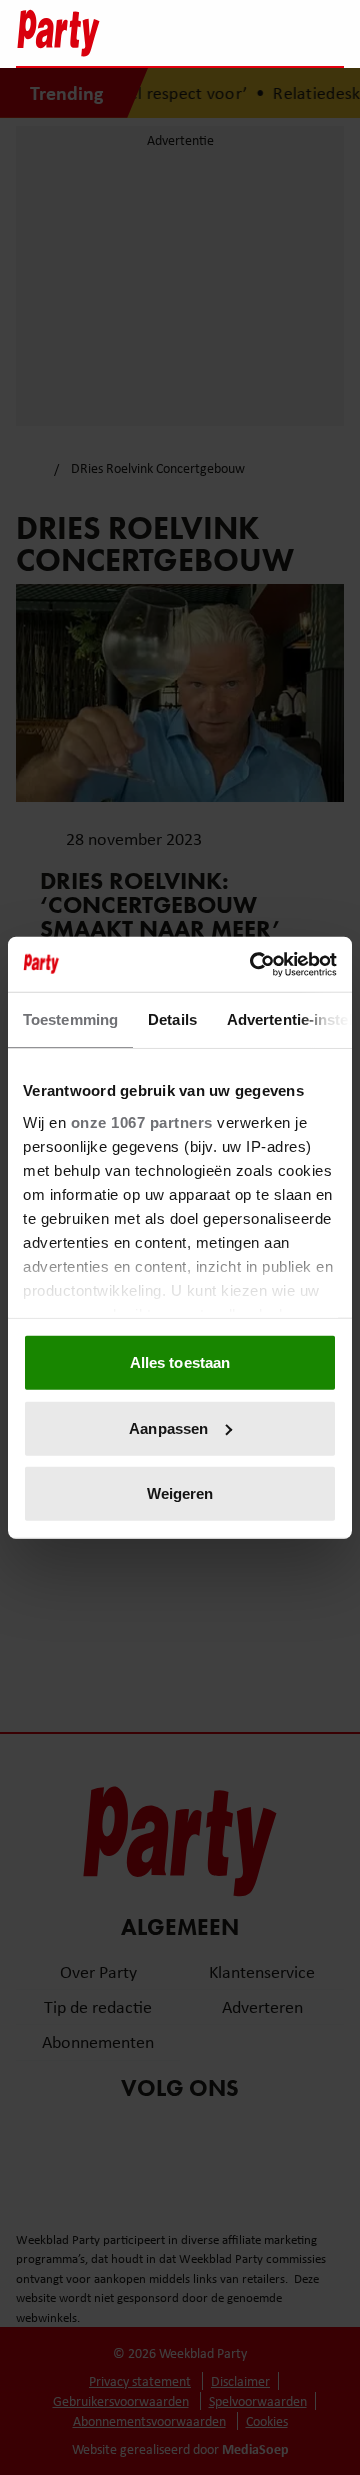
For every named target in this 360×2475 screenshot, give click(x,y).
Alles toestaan (180, 1362)
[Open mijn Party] (268, 33)
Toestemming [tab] (70, 1019)
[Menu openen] (203, 33)
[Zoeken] (328, 35)
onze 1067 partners (142, 1121)
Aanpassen (168, 1427)
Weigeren (180, 1493)
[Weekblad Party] (91, 33)
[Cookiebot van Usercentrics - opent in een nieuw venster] (254, 964)
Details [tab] (172, 1019)
